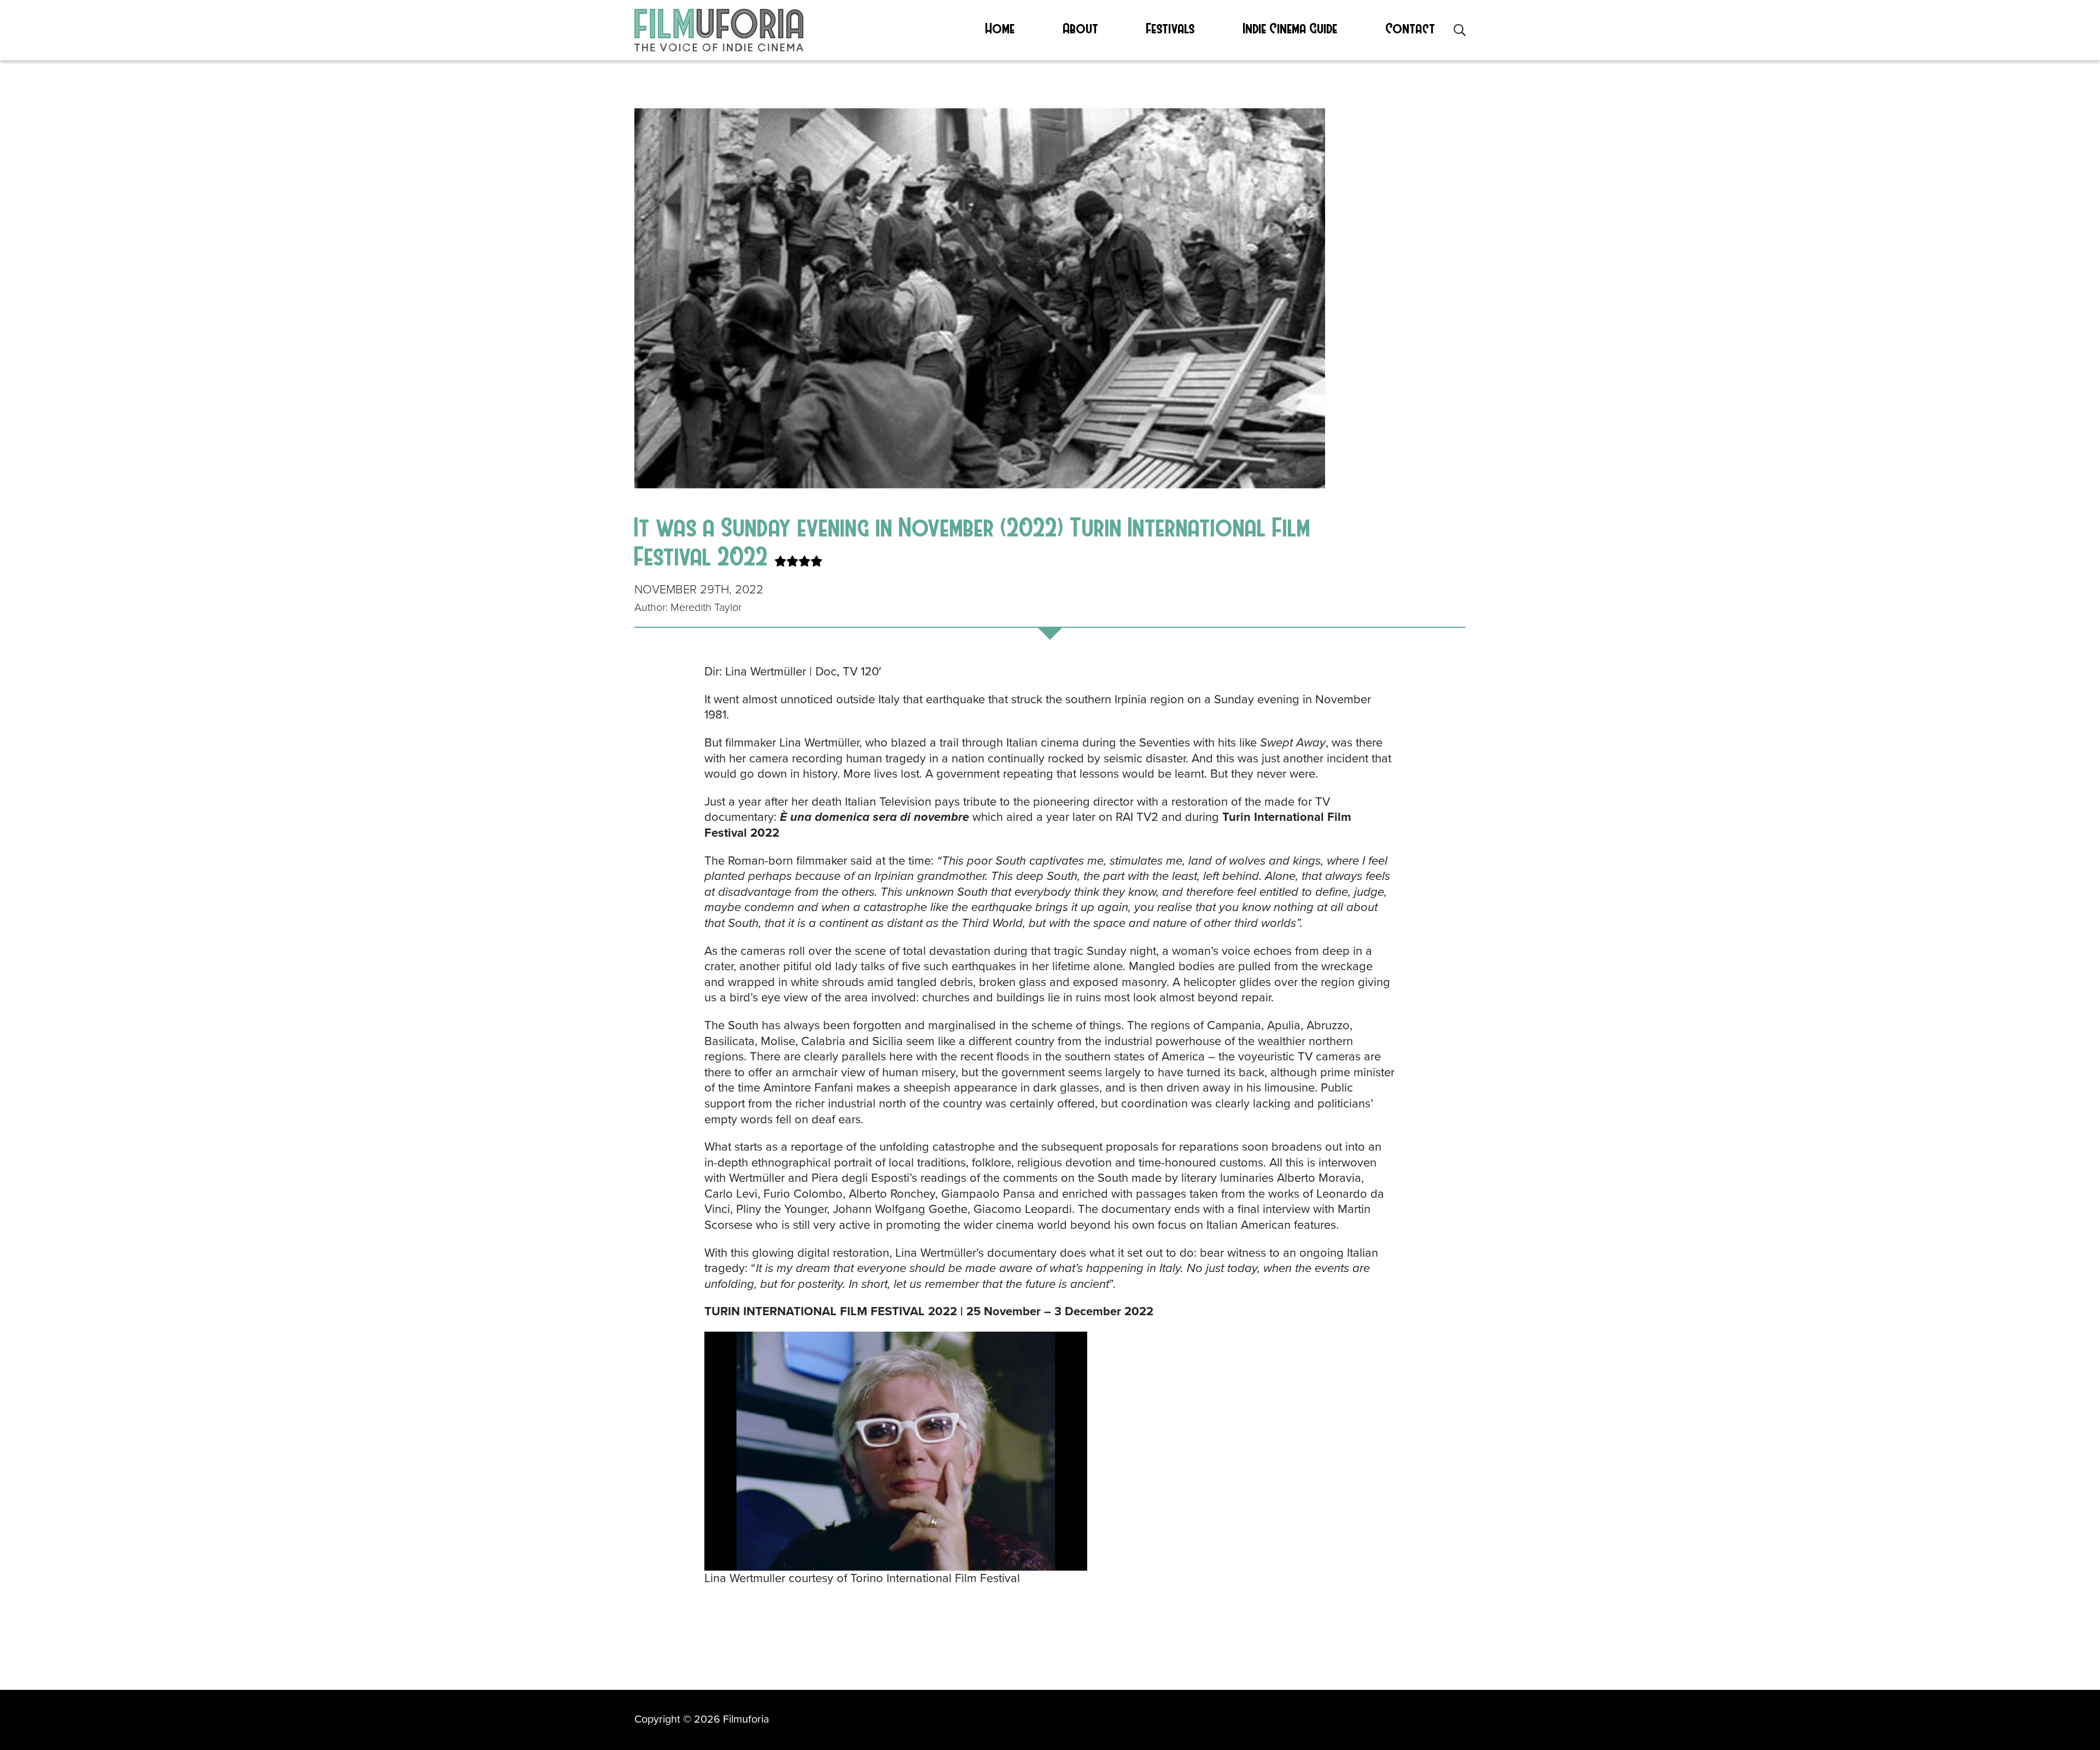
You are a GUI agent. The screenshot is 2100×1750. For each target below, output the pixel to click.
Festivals (1171, 28)
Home (1000, 28)
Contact (1411, 28)
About (1081, 28)
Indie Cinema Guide (1290, 28)
